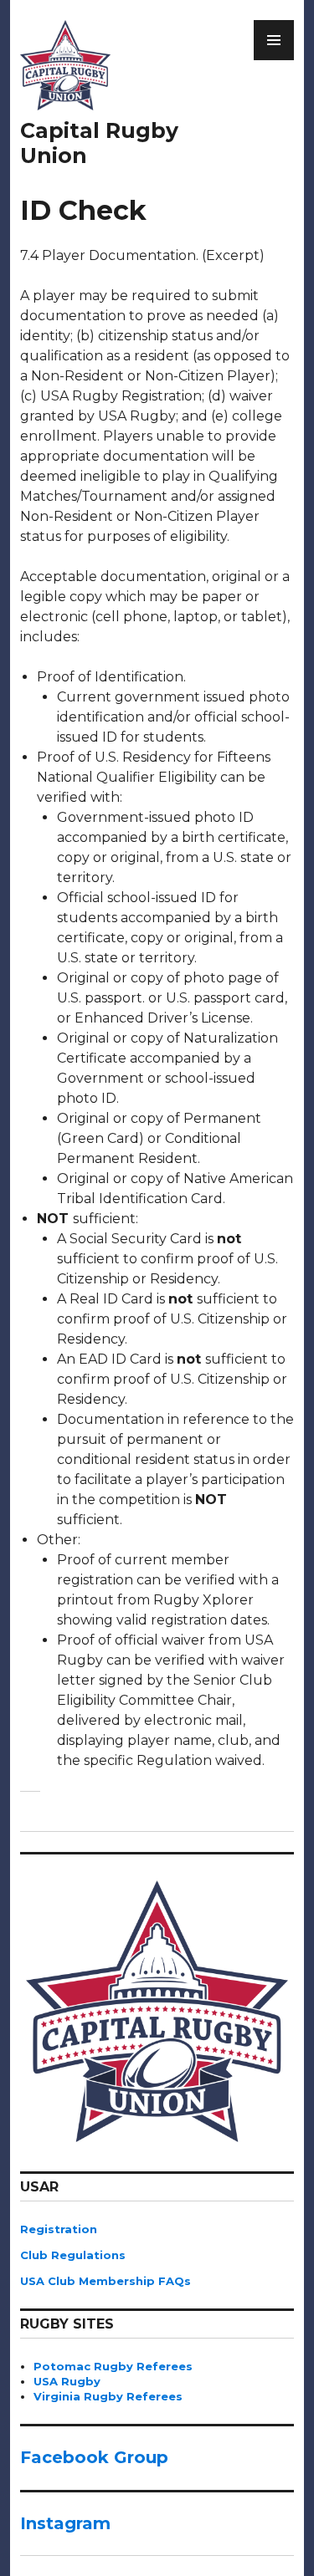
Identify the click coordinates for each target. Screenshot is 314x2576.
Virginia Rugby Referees (108, 2396)
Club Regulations (73, 2255)
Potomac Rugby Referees (113, 2366)
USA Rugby (67, 2381)
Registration (59, 2229)
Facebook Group (94, 2457)
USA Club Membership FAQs (106, 2281)
